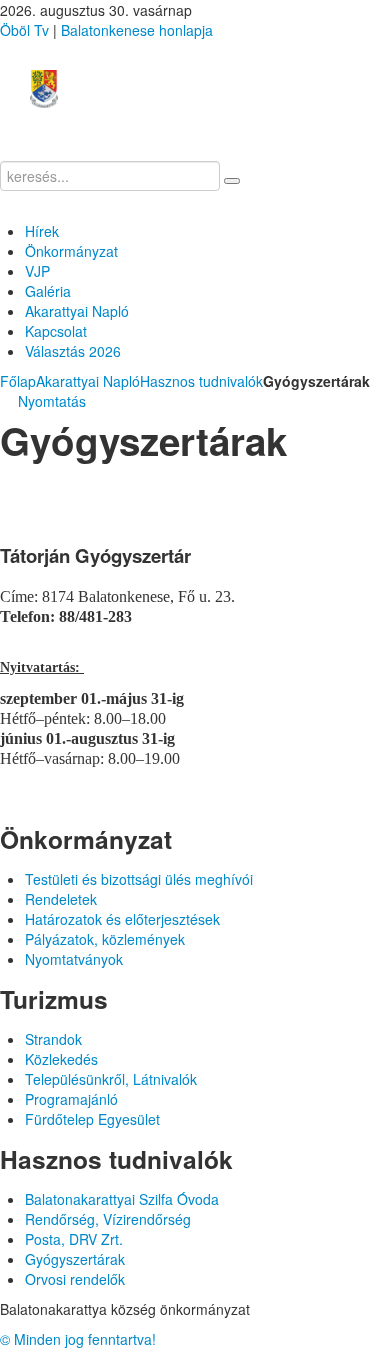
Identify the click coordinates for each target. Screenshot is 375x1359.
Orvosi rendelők (75, 1279)
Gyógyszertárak (75, 1259)
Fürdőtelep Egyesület (92, 1119)
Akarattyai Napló (88, 381)
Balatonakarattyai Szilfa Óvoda (122, 1199)
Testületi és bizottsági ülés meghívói (139, 879)
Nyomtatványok (74, 959)
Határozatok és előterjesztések (122, 919)
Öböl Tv (24, 30)
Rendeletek (61, 899)
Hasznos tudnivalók (201, 381)
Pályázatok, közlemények (105, 939)
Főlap (18, 381)
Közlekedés (61, 1059)
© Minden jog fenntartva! (78, 1339)
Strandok (53, 1039)
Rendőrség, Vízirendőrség (108, 1219)
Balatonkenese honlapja (137, 30)
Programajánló (71, 1099)
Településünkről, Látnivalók (111, 1079)
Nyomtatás (50, 401)
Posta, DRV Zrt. (74, 1239)
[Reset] (232, 181)
